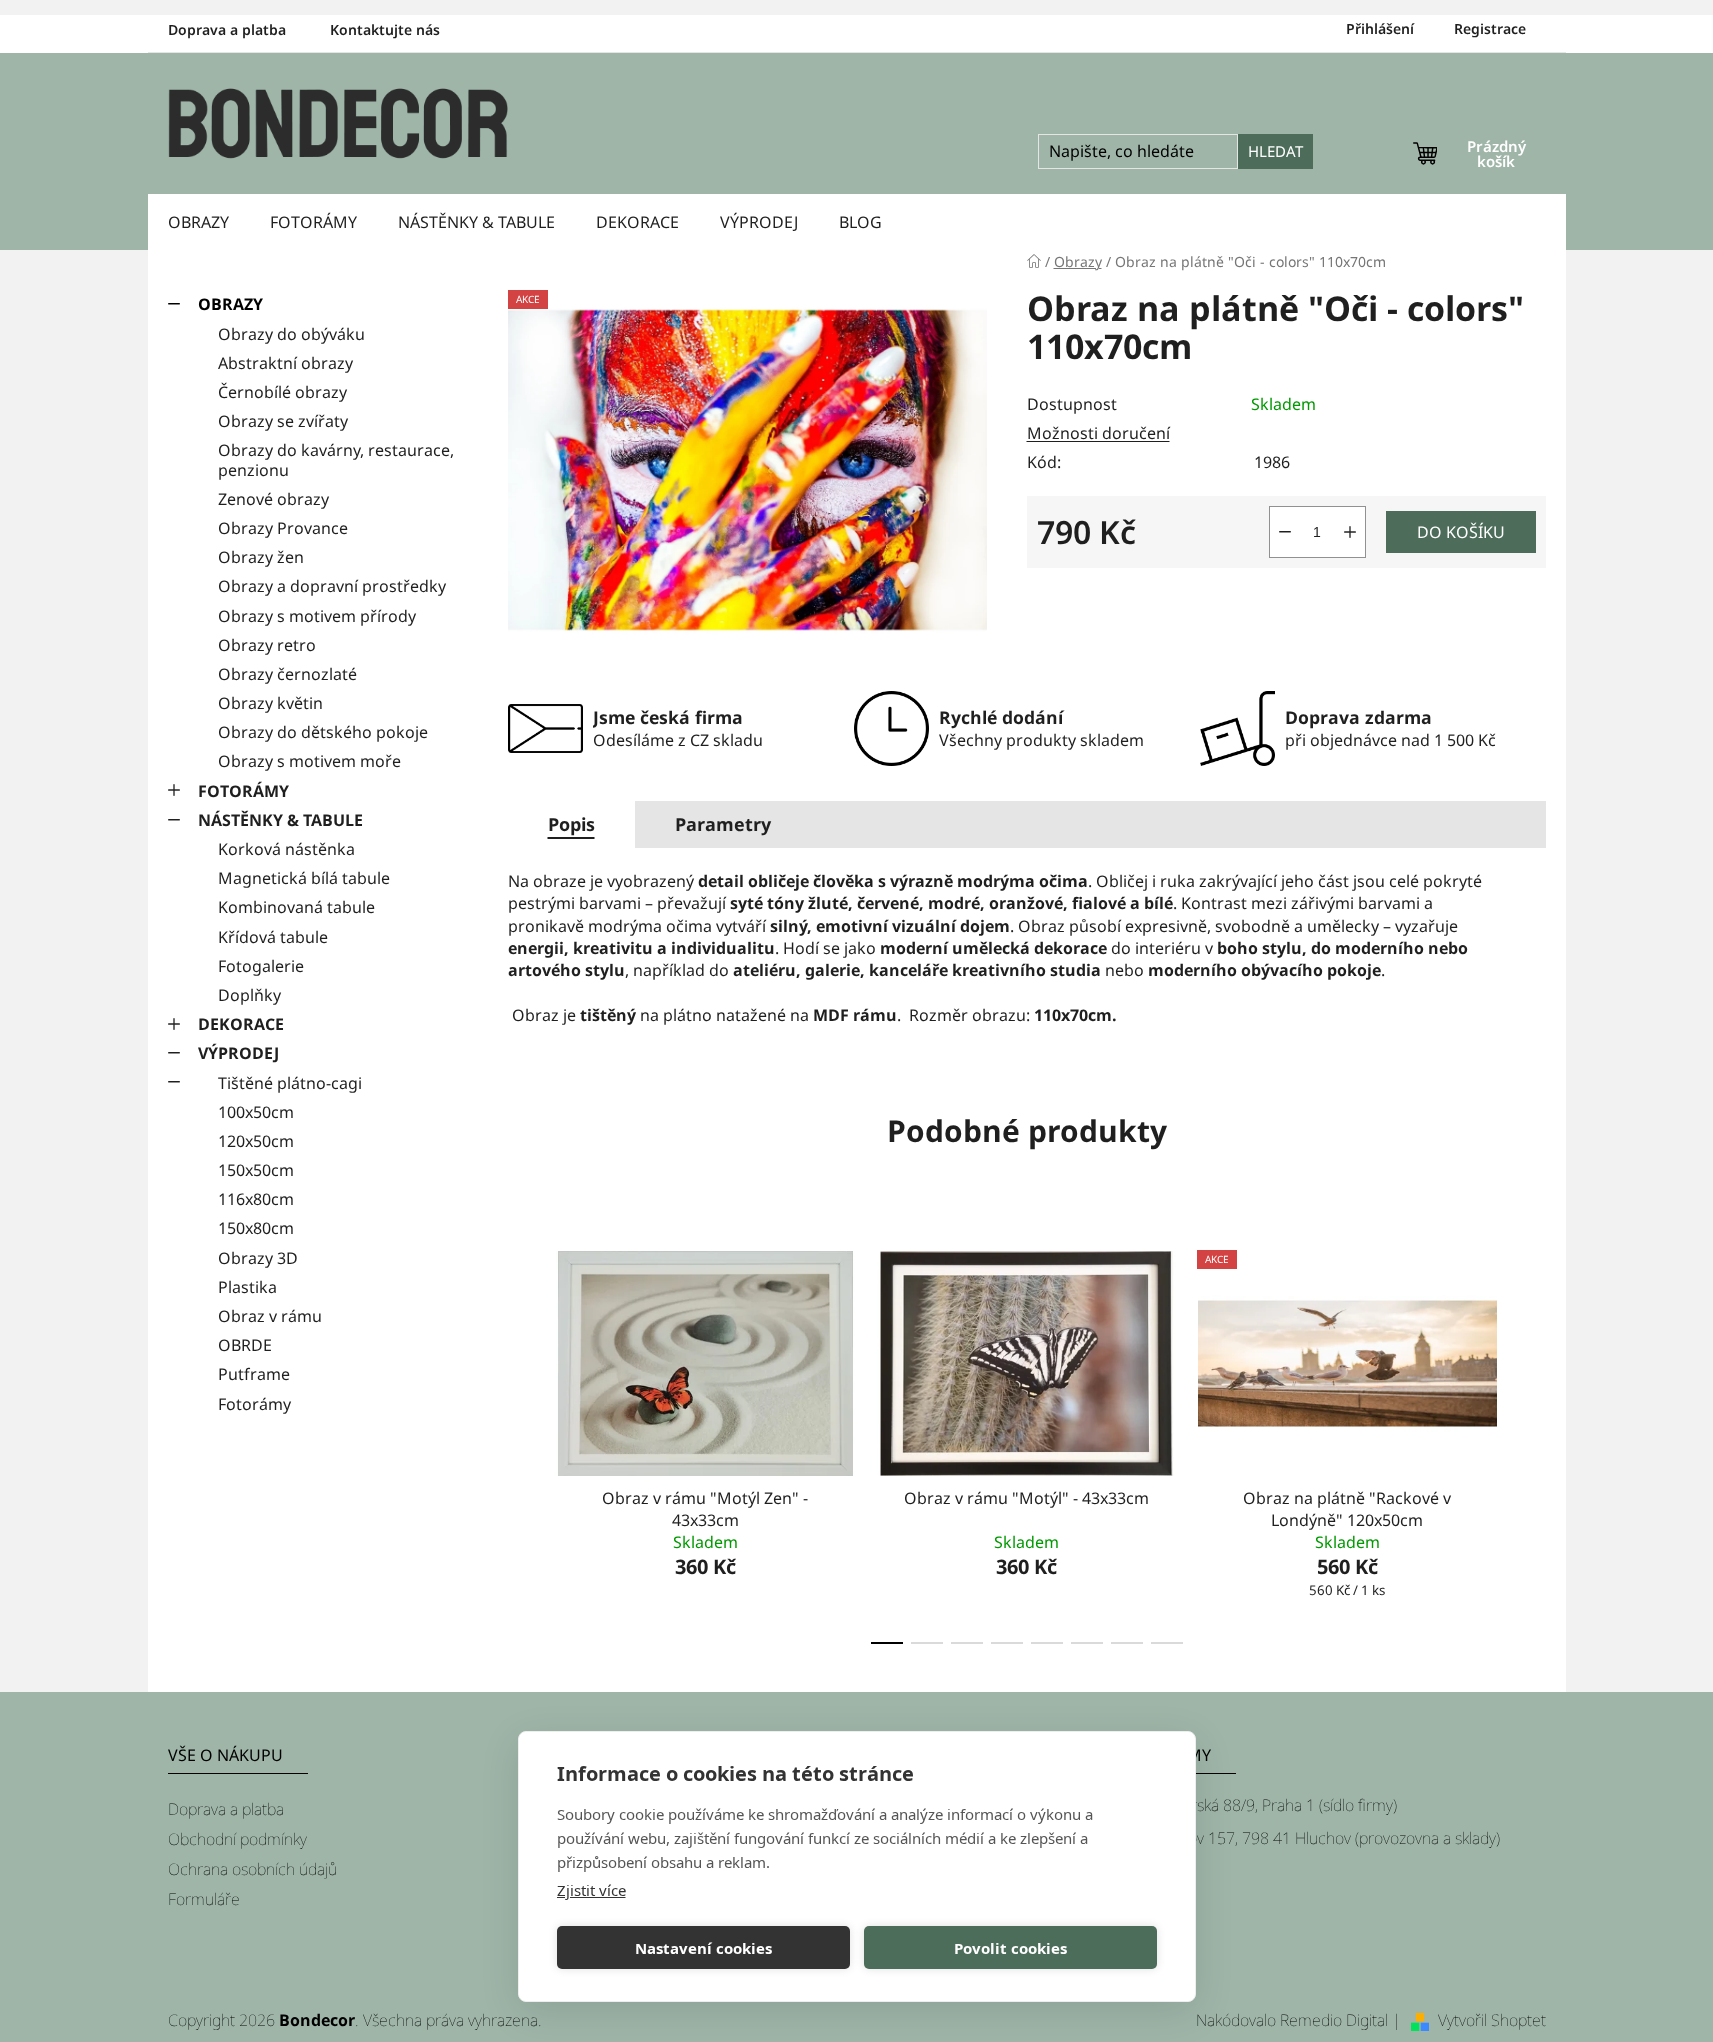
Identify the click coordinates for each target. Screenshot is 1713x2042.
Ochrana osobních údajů (252, 1869)
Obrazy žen (261, 557)
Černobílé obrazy (282, 392)
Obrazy (230, 304)
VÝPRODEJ (238, 1053)
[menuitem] (198, 222)
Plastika (247, 1287)
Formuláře (204, 1899)
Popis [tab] (571, 824)
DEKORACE (241, 1024)
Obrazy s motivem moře (309, 761)
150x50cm (256, 1170)
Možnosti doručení (1098, 433)
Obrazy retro (267, 645)
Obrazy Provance (283, 528)
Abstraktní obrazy (285, 363)
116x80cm (256, 1199)
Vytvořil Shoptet (1492, 2020)
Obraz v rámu (270, 1316)
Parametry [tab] (723, 824)
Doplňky (249, 995)
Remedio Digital (1334, 2020)
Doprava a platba (227, 29)
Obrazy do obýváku (291, 334)
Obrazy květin (270, 703)
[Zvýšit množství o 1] (1350, 532)
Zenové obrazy (273, 499)
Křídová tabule (273, 937)
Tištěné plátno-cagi (290, 1083)
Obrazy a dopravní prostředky (332, 586)
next (1530, 1442)
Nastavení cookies (703, 1948)
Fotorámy (254, 1404)
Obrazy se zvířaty (283, 421)
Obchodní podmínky (237, 1839)
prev (524, 1442)
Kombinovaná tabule (296, 907)
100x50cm (256, 1112)
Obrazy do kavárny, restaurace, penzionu (336, 459)
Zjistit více (591, 1890)
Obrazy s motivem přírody (317, 616)
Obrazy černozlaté (287, 674)
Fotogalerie (261, 966)
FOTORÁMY (243, 791)
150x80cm (256, 1228)
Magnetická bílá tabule (304, 878)
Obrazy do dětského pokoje (323, 732)
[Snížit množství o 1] (1285, 532)
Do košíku (1461, 532)
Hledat (1275, 151)
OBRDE (245, 1345)
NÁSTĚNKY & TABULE (280, 820)
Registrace (1490, 28)
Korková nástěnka (286, 849)
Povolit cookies (1010, 1948)
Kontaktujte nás (385, 29)
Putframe (254, 1374)
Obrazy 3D (258, 1258)
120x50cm (256, 1141)
